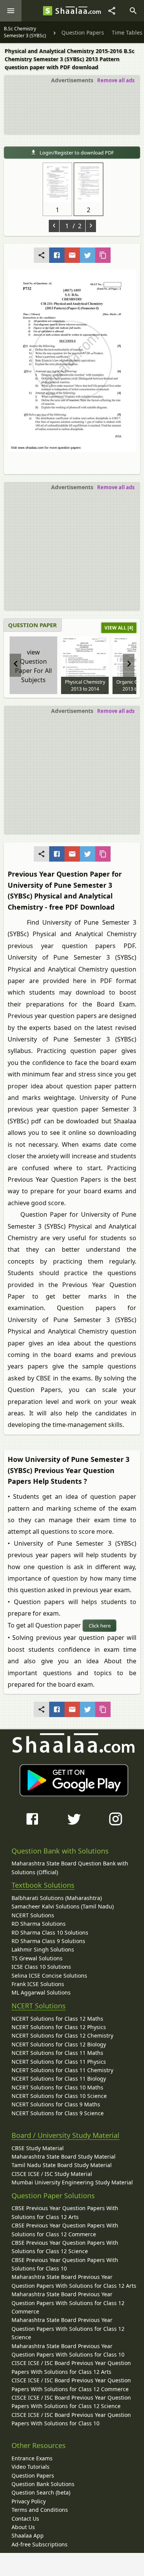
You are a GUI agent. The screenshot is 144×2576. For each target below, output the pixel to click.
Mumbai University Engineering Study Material (72, 2182)
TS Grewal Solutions (37, 1958)
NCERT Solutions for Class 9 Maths (56, 2104)
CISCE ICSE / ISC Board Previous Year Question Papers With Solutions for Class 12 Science (71, 2402)
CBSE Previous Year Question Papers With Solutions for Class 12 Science (65, 2247)
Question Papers (33, 2476)
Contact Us (25, 2519)
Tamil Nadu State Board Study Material (62, 2165)
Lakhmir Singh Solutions (43, 1949)
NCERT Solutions (33, 1915)
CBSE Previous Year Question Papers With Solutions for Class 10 (65, 2264)
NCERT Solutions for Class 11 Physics (59, 2062)
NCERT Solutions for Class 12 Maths (57, 2019)
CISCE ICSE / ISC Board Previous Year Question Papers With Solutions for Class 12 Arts (71, 2367)
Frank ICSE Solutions (38, 1984)
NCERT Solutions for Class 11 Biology (59, 2079)
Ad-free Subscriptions (40, 2544)
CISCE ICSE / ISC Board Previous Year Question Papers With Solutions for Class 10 (71, 2419)
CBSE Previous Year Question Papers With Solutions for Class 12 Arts (65, 2212)
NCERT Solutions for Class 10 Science (59, 2096)
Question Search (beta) (41, 2492)
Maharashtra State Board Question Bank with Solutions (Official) (70, 1868)
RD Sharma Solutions (39, 1924)
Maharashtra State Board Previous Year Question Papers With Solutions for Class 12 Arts (74, 2281)
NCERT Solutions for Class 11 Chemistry (62, 2070)
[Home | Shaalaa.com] (48, 11)
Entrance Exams (32, 2458)
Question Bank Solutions (43, 2484)
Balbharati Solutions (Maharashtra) (57, 1898)
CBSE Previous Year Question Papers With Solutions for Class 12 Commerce (65, 2230)
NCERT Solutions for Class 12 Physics (59, 2027)
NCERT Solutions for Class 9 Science (58, 2113)
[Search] (133, 11)
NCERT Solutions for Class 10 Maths (57, 2087)
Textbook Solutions (43, 1885)
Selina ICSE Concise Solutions (49, 1976)
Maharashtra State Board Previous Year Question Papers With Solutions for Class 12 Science (68, 2329)
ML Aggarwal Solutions (41, 1992)
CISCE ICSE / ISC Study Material (52, 2174)
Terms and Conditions (40, 2510)
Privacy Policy (29, 2501)
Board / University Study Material (65, 2135)
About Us (23, 2527)
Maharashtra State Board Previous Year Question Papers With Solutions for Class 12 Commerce (68, 2303)
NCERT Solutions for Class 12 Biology (59, 2044)
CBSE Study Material (38, 2148)
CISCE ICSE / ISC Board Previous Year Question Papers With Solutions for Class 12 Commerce (71, 2384)
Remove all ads (116, 80)
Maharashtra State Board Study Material (64, 2157)
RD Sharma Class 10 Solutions (50, 1932)
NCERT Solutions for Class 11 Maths (57, 2053)
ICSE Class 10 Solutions (41, 1967)
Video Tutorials (31, 2467)
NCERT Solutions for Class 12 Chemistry (62, 2035)
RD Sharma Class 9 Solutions (48, 1941)
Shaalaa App (28, 2535)
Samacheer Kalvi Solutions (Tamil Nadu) (63, 1906)
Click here (100, 1626)
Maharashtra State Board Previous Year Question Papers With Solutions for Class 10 (68, 2350)
